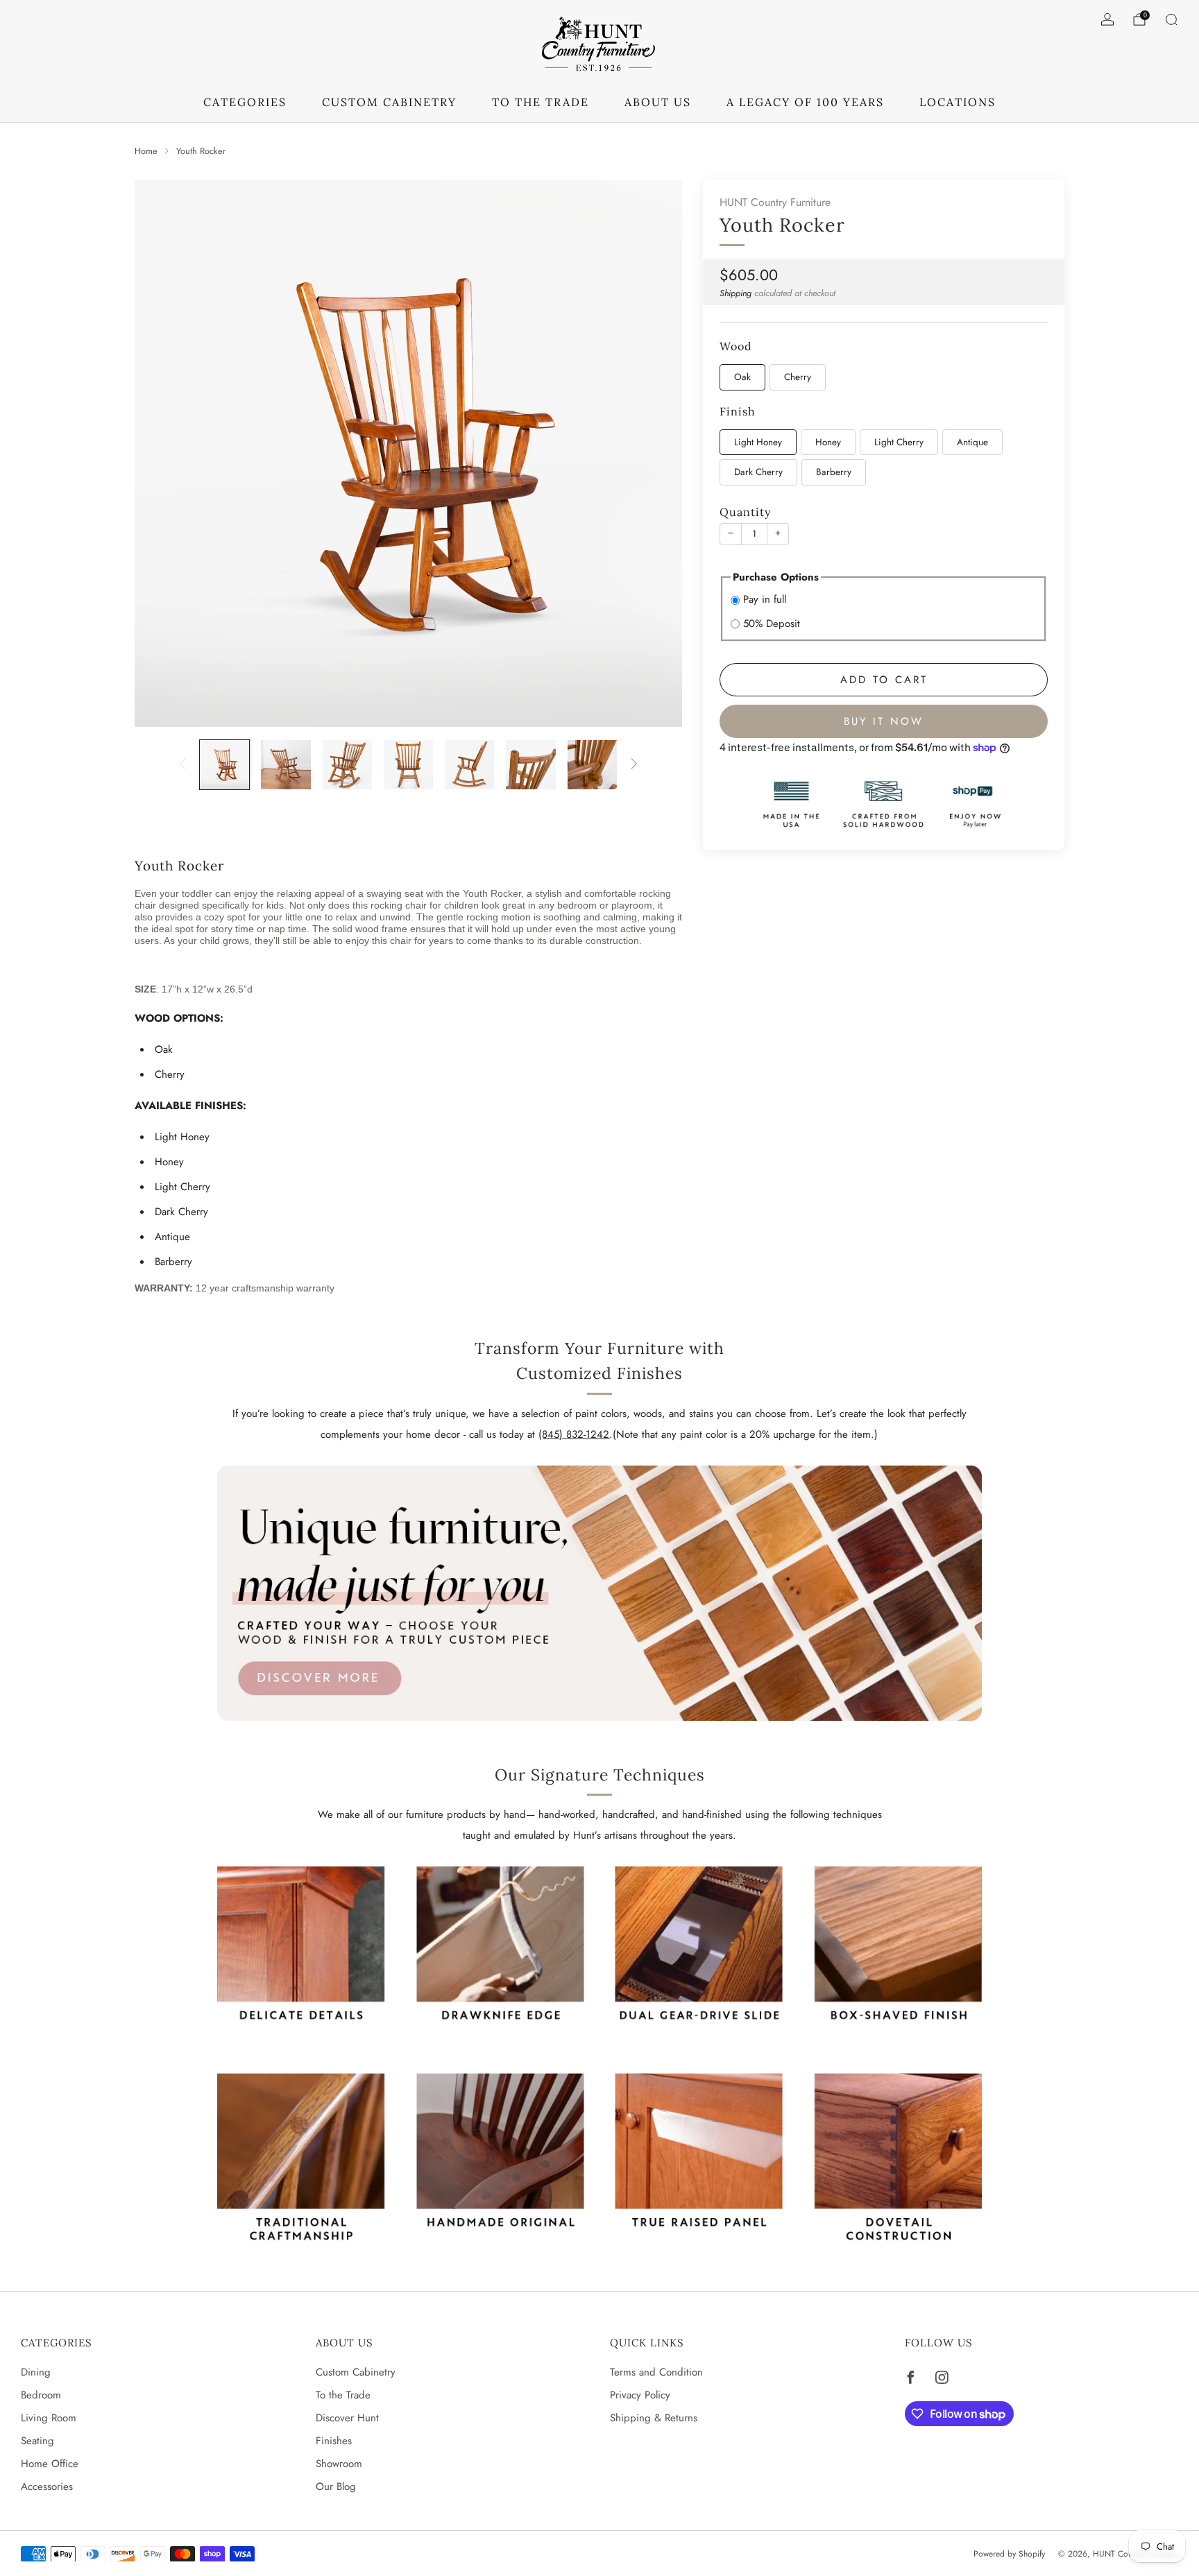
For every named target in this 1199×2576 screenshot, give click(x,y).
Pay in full (765, 599)
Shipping (735, 293)
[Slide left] (182, 765)
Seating (37, 2441)
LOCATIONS (958, 102)
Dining (36, 2372)
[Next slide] (655, 454)
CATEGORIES (245, 102)
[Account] (1107, 19)
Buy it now (884, 721)
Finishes (334, 2441)
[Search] (1171, 19)
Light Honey (758, 442)
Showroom (339, 2464)
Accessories (47, 2487)
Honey (828, 442)
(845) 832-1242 (574, 1434)
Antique (972, 442)
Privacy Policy (640, 2395)
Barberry (834, 472)
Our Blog (336, 2487)
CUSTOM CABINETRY (389, 102)
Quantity (745, 512)
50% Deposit (772, 624)
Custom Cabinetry (356, 2372)
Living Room (49, 2418)
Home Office (50, 2464)
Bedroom (41, 2395)
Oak (742, 377)
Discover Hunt (347, 2418)
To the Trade (343, 2395)
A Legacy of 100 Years (805, 102)
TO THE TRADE (541, 102)
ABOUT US (658, 102)
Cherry (798, 377)
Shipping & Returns (654, 2418)
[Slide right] (634, 765)
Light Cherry (899, 442)
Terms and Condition (656, 2372)
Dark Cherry (758, 472)
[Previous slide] (162, 454)
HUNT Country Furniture (775, 202)
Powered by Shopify (1009, 2554)
